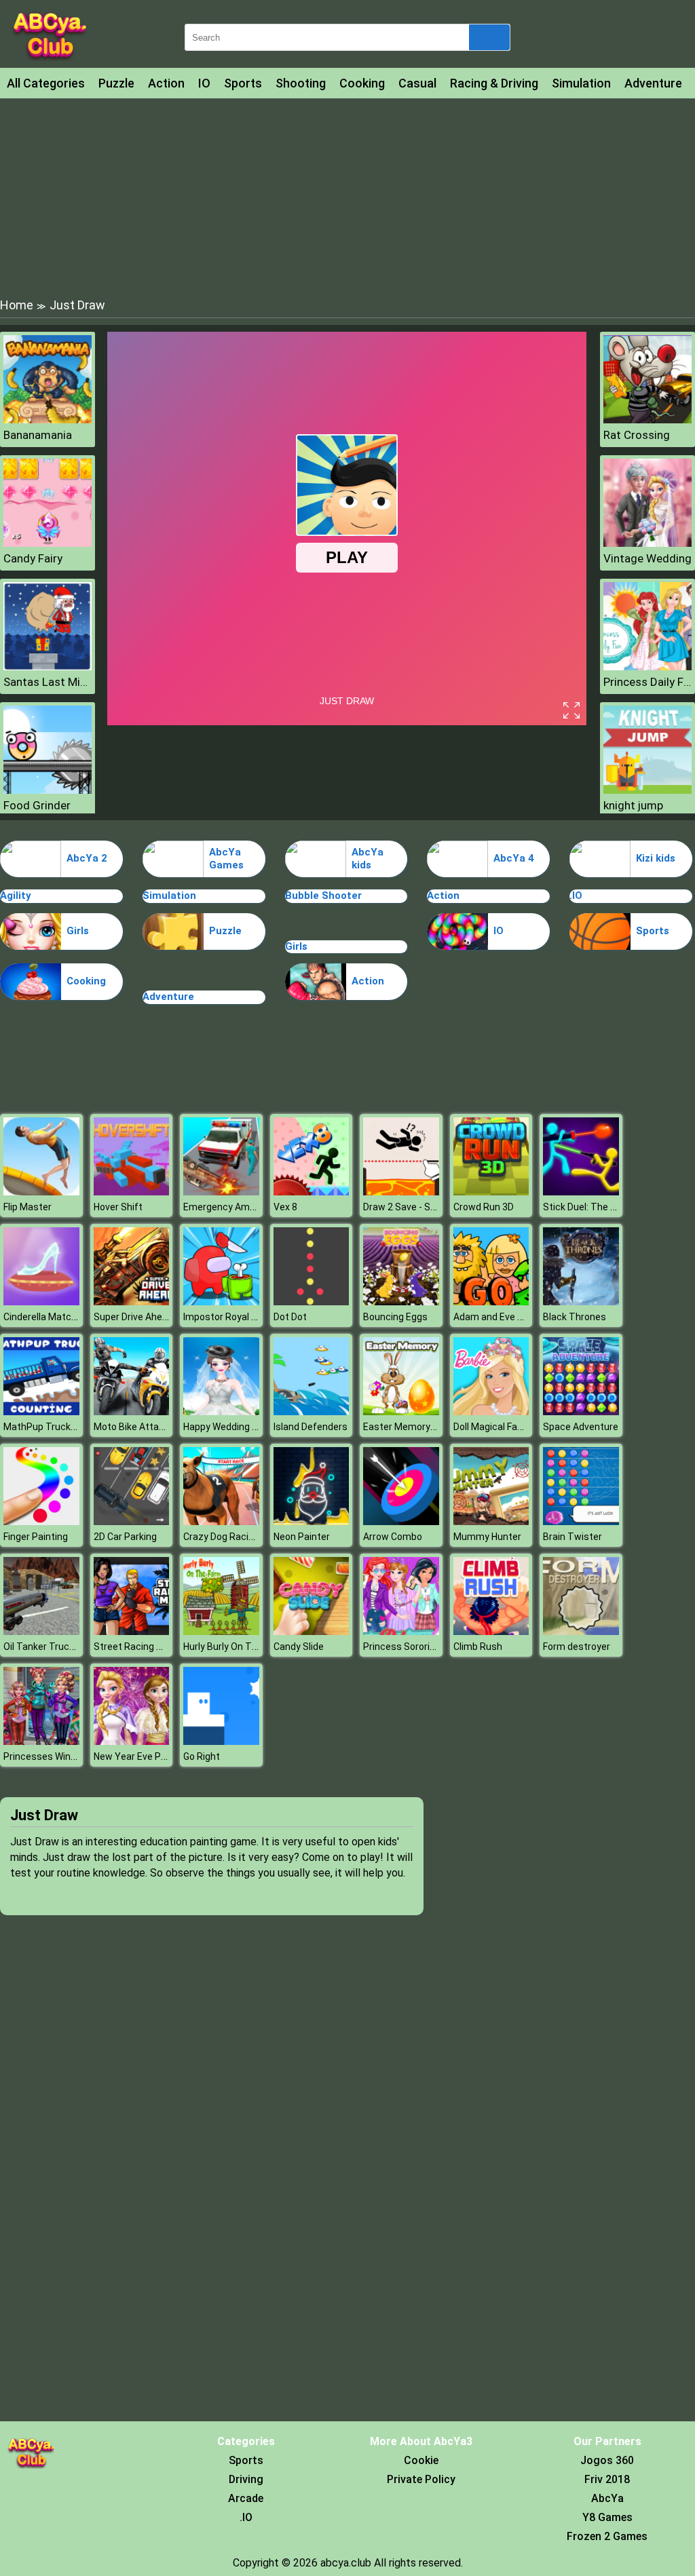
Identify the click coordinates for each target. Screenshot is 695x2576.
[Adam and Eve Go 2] (491, 1302)
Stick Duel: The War (585, 1207)
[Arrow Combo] (401, 1521)
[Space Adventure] (581, 1411)
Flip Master (27, 1207)
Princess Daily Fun (647, 682)
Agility (16, 896)
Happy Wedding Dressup (236, 1427)
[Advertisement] (347, 197)
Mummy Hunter (487, 1537)
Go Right (202, 1756)
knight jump (633, 805)
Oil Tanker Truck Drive (51, 1647)
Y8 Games (607, 2517)
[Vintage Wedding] (647, 543)
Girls (78, 931)
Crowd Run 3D (484, 1207)
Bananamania (38, 435)
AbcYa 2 (87, 858)
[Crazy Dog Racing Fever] (221, 1521)
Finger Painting (36, 1537)
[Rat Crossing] (647, 420)
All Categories (46, 83)
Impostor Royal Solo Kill (233, 1317)
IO (204, 83)
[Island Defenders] (312, 1411)
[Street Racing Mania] (132, 1631)
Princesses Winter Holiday (60, 1756)
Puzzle (116, 83)
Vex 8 (285, 1207)
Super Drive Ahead (133, 1317)
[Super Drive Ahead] (132, 1302)
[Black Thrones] (581, 1302)
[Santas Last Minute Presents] (48, 667)
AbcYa (607, 2498)
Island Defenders (311, 1427)
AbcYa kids (368, 859)
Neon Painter (302, 1537)
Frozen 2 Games (607, 2536)
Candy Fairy (33, 558)
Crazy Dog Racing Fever (234, 1537)
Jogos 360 (607, 2460)
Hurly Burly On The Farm (235, 1647)
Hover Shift (118, 1207)
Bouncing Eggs (395, 1317)
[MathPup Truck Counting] (41, 1411)
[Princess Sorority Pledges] (401, 1631)
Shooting (301, 83)
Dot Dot (290, 1317)
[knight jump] (647, 790)
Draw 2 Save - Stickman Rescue (432, 1207)
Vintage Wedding (647, 558)
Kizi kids (656, 858)
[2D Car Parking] (132, 1521)
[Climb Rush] (491, 1631)
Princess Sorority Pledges (419, 1647)
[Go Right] (221, 1741)
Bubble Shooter (323, 896)
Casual (417, 83)
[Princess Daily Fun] (647, 667)
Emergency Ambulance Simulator (256, 1207)
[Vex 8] (312, 1192)
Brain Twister (572, 1537)
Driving (246, 2479)
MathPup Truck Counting (58, 1427)
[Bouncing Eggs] (401, 1302)
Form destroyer (577, 1647)
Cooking (362, 83)
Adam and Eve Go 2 (495, 1317)
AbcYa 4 (514, 858)
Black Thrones (575, 1317)
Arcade (246, 2498)
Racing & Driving (494, 83)
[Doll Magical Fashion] (491, 1411)
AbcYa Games (226, 859)
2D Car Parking (125, 1537)
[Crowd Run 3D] (491, 1192)
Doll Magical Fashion (497, 1427)
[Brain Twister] (581, 1521)
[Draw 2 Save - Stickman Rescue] (401, 1192)
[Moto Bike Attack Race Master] (132, 1411)
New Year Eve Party (136, 1756)
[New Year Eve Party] (132, 1741)
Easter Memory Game (411, 1427)
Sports (243, 83)
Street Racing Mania (138, 1647)
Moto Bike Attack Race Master (161, 1427)
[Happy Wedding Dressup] (221, 1411)
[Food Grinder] (48, 790)
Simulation (581, 83)
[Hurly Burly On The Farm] (221, 1631)
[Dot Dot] (312, 1302)
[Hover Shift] (132, 1192)
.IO (576, 896)
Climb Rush (478, 1647)
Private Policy (421, 2479)
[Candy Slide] (312, 1631)
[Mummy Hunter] (491, 1521)
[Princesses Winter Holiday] (41, 1741)
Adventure (653, 83)
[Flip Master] (41, 1192)
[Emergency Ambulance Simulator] (221, 1192)
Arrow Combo (393, 1537)
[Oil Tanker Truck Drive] (41, 1631)
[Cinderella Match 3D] (41, 1302)
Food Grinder (37, 805)
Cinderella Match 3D (47, 1317)
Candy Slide (299, 1647)
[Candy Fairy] (48, 543)
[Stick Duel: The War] (581, 1192)
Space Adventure (581, 1427)
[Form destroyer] (581, 1631)
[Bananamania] (48, 420)
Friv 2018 (607, 2479)
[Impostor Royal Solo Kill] (221, 1302)
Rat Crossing (637, 435)
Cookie (421, 2460)
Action (166, 83)
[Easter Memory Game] (401, 1411)
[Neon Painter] (312, 1521)
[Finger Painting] (41, 1521)
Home (17, 305)
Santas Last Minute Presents (48, 682)
